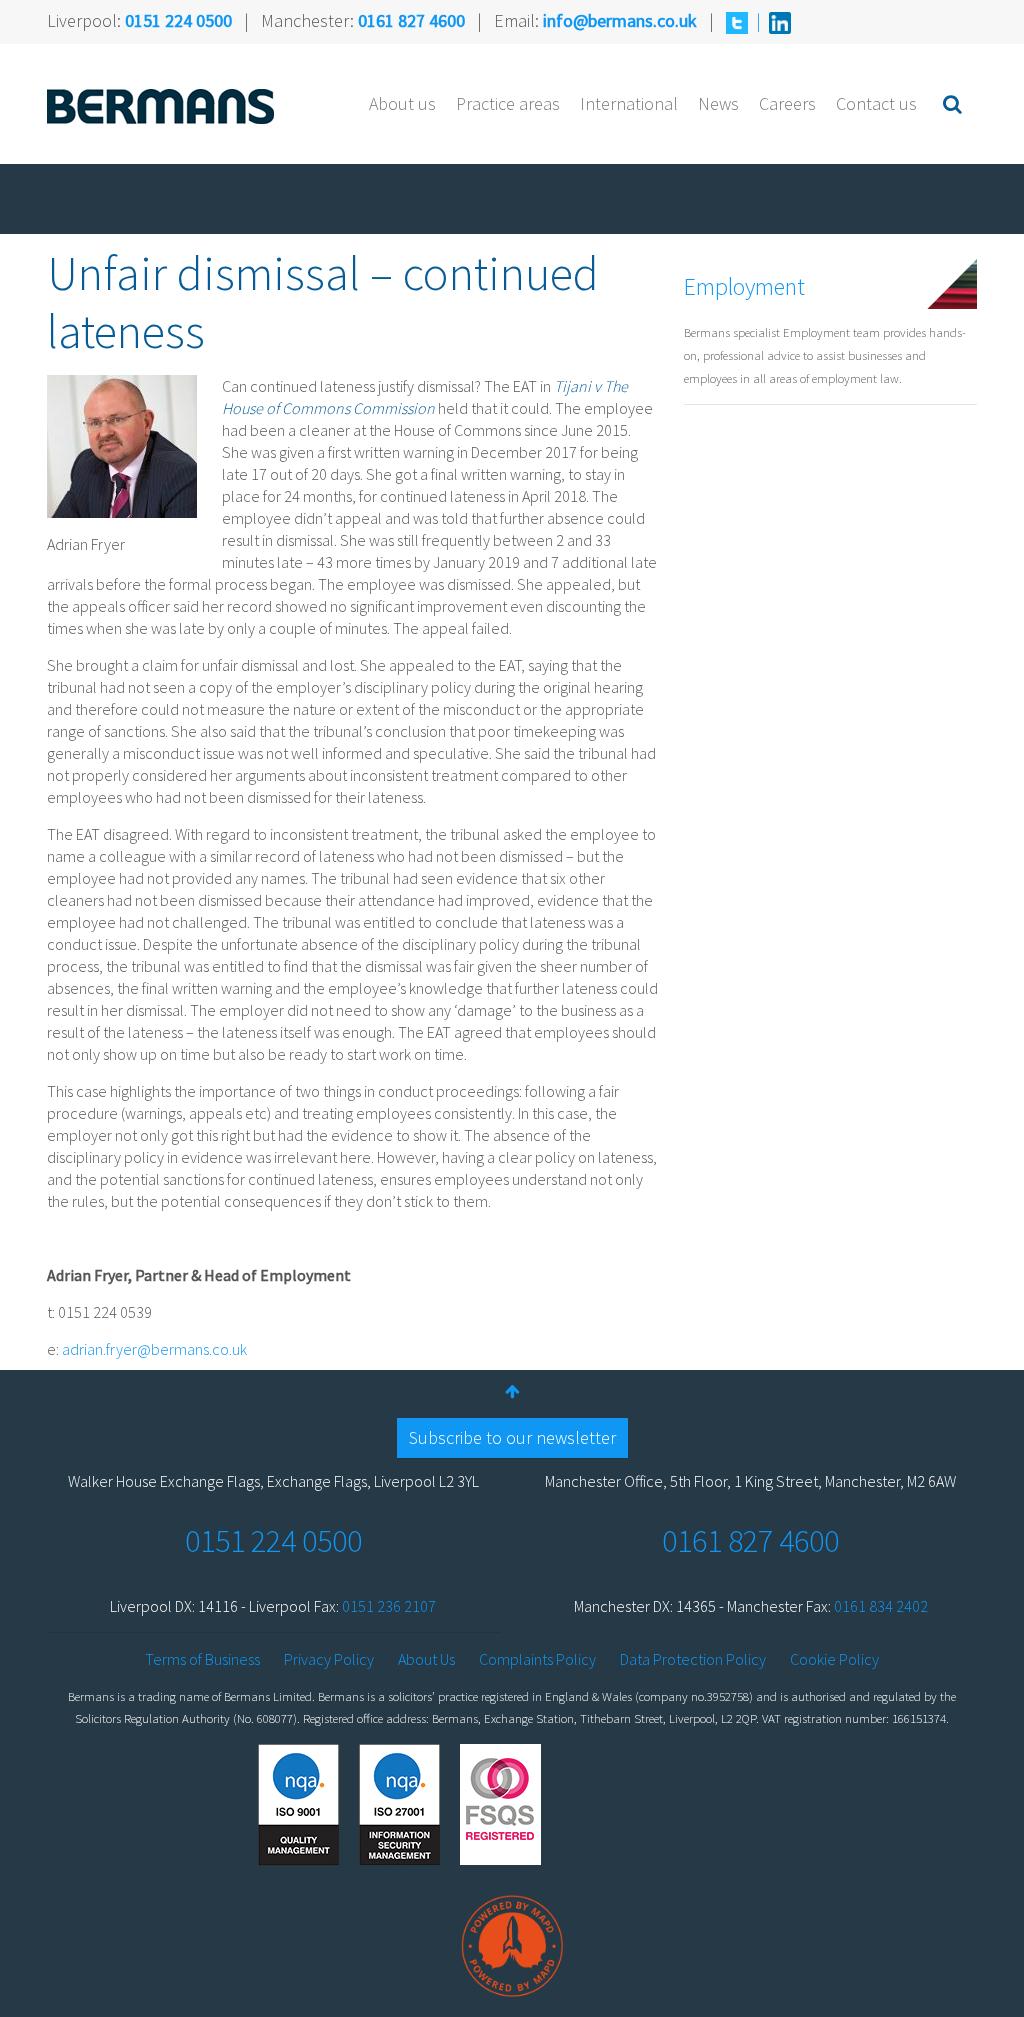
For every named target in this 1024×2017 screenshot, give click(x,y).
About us (402, 103)
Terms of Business (202, 1659)
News (718, 103)
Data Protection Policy (693, 1659)
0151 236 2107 (389, 1606)
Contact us (876, 103)
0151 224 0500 (178, 20)
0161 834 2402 (881, 1606)
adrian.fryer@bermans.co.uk (154, 1349)
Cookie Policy (834, 1659)
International (629, 103)
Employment (744, 286)
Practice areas (508, 103)
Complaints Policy (537, 1659)
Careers (787, 103)
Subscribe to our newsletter (512, 1437)
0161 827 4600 (411, 20)
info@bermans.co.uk (620, 20)
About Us (426, 1659)
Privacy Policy (329, 1659)
